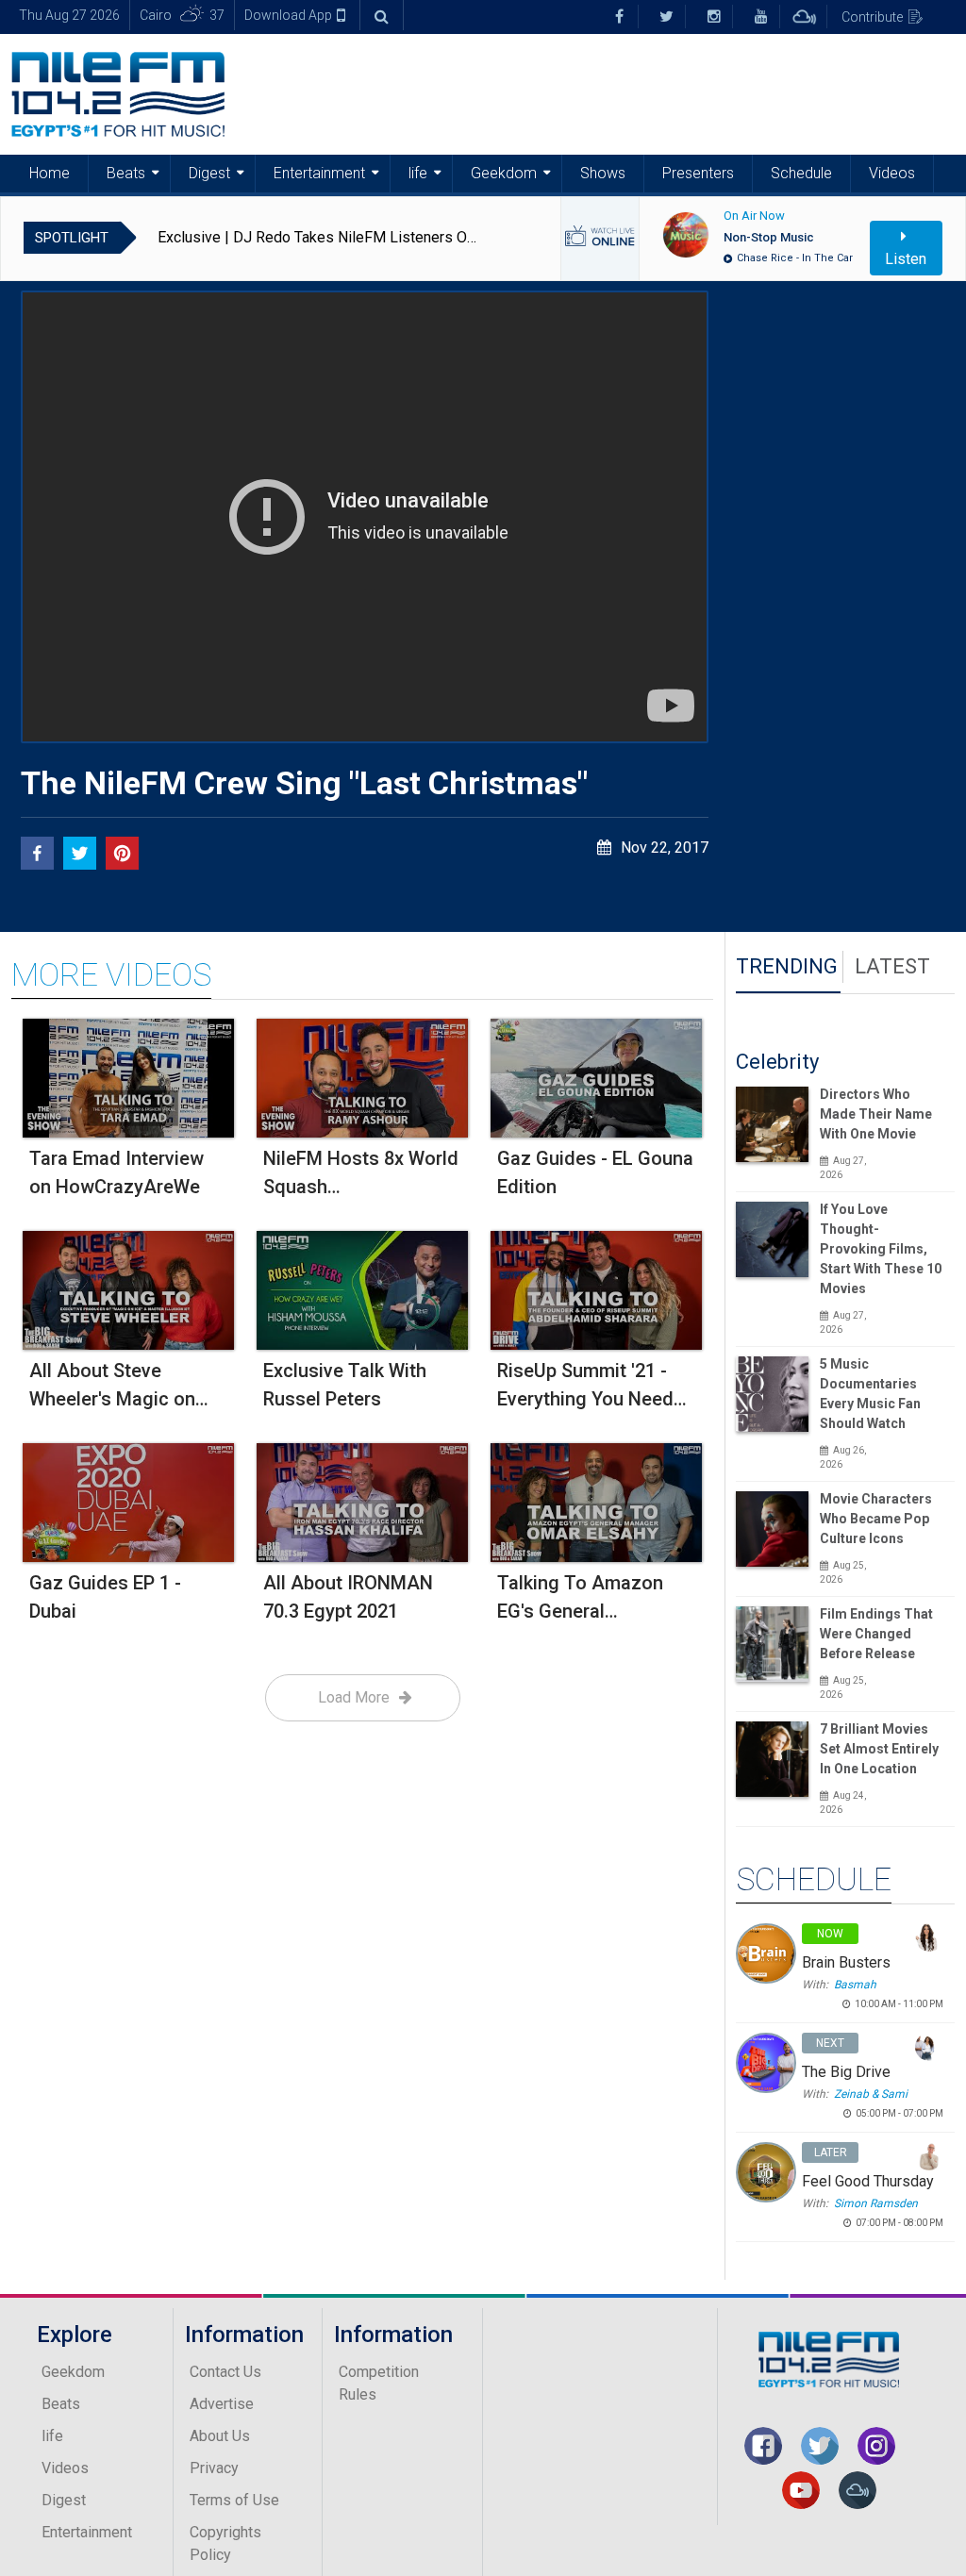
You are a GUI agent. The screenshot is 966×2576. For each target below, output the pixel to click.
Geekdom (504, 173)
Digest (209, 173)
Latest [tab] (892, 966)
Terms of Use (234, 2500)
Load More (354, 1697)
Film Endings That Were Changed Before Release (876, 1634)
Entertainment (319, 173)
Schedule (801, 173)
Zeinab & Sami (871, 2094)
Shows (603, 173)
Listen (906, 259)
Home (50, 173)
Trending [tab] (787, 966)
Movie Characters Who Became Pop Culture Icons (876, 1519)
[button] (37, 853)
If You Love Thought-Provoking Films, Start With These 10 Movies (881, 1249)
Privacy (214, 2468)
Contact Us (225, 2372)
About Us (220, 2436)
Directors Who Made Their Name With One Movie (876, 1114)
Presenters (698, 173)
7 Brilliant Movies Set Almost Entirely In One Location (879, 1749)
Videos (892, 173)
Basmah (855, 1985)
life (418, 173)
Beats (126, 173)
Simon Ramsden (876, 2203)
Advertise (222, 2404)
